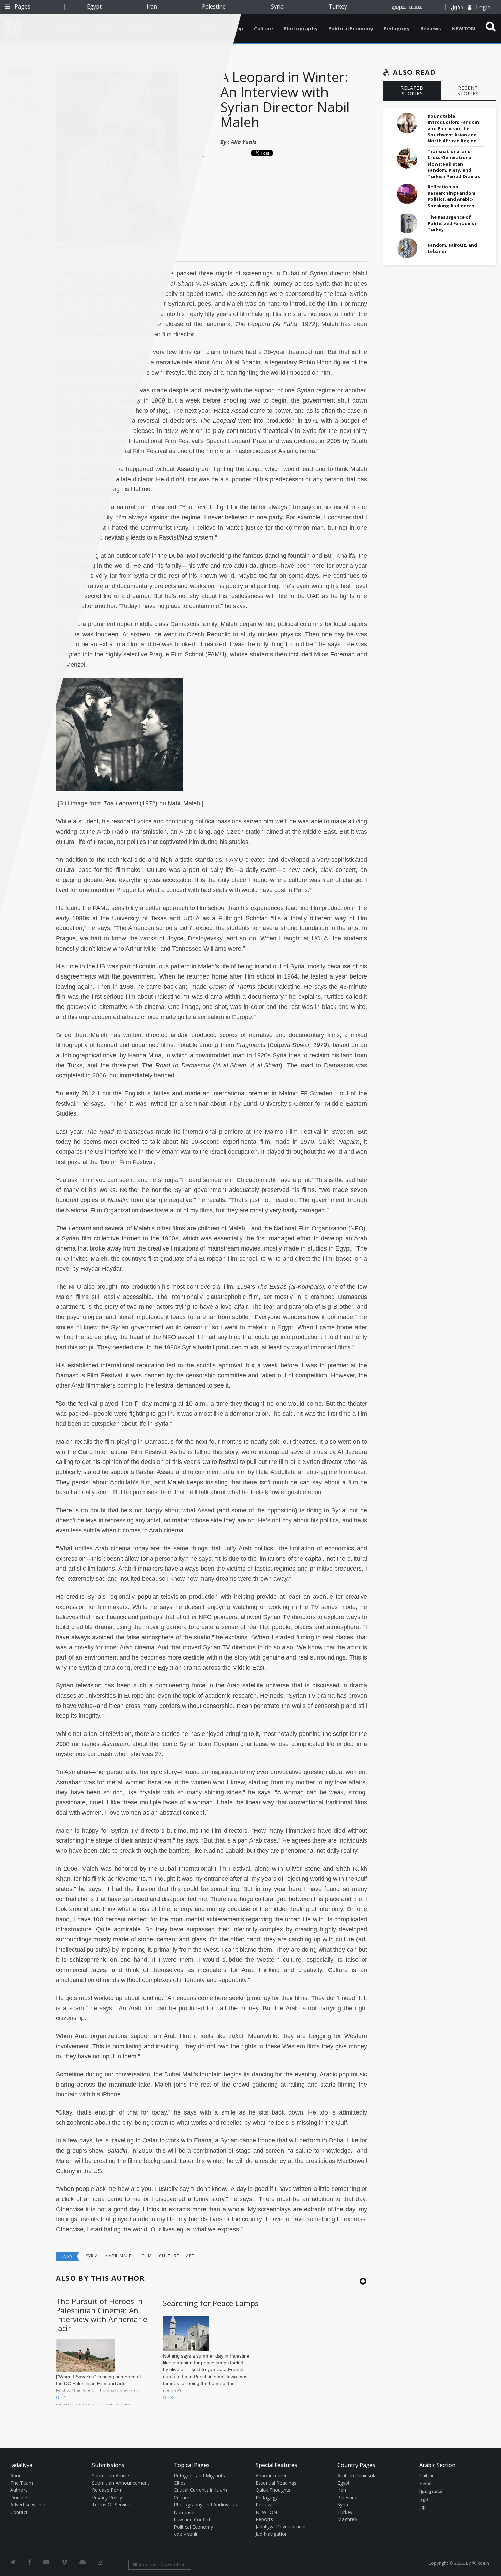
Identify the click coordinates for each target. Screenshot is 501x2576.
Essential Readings (276, 2483)
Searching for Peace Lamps (211, 2303)
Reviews (431, 28)
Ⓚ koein (481, 2563)
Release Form (107, 2490)
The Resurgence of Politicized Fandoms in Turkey (454, 223)
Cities (180, 2483)
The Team (22, 2483)
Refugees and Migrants (199, 2476)
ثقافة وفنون (431, 2492)
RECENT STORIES (468, 91)
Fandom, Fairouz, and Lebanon (452, 248)
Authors (19, 2490)
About (17, 2476)
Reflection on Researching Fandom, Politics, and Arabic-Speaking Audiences (452, 196)
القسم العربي (408, 7)
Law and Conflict (192, 2520)
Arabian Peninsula (357, 2476)
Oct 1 (61, 2397)
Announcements (274, 2476)
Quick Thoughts (273, 2490)
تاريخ (424, 2500)
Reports (264, 2519)
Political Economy (351, 28)
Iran (152, 6)
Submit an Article (111, 2476)
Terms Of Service (111, 2505)
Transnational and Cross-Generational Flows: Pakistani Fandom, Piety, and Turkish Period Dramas (454, 164)
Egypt (94, 6)
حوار (423, 2507)
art (190, 2256)
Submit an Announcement (121, 2483)
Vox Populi (185, 2534)
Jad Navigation (272, 2534)
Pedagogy (397, 28)
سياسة (426, 2476)
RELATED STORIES (412, 91)
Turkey (338, 6)
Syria (277, 6)
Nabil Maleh (120, 2256)
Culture (263, 28)
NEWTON (463, 28)
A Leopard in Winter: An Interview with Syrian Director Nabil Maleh (285, 99)
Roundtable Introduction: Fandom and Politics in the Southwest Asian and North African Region (453, 128)
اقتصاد (425, 2484)
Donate (19, 2497)
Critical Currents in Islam (200, 2490)
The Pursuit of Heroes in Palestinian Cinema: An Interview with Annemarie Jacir (102, 2314)
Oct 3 (168, 2397)
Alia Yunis (244, 142)
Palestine (214, 6)
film (147, 2256)
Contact (19, 2512)
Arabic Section (437, 2465)
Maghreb (347, 2519)
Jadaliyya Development (281, 2526)
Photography (301, 28)
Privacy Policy (107, 2497)
